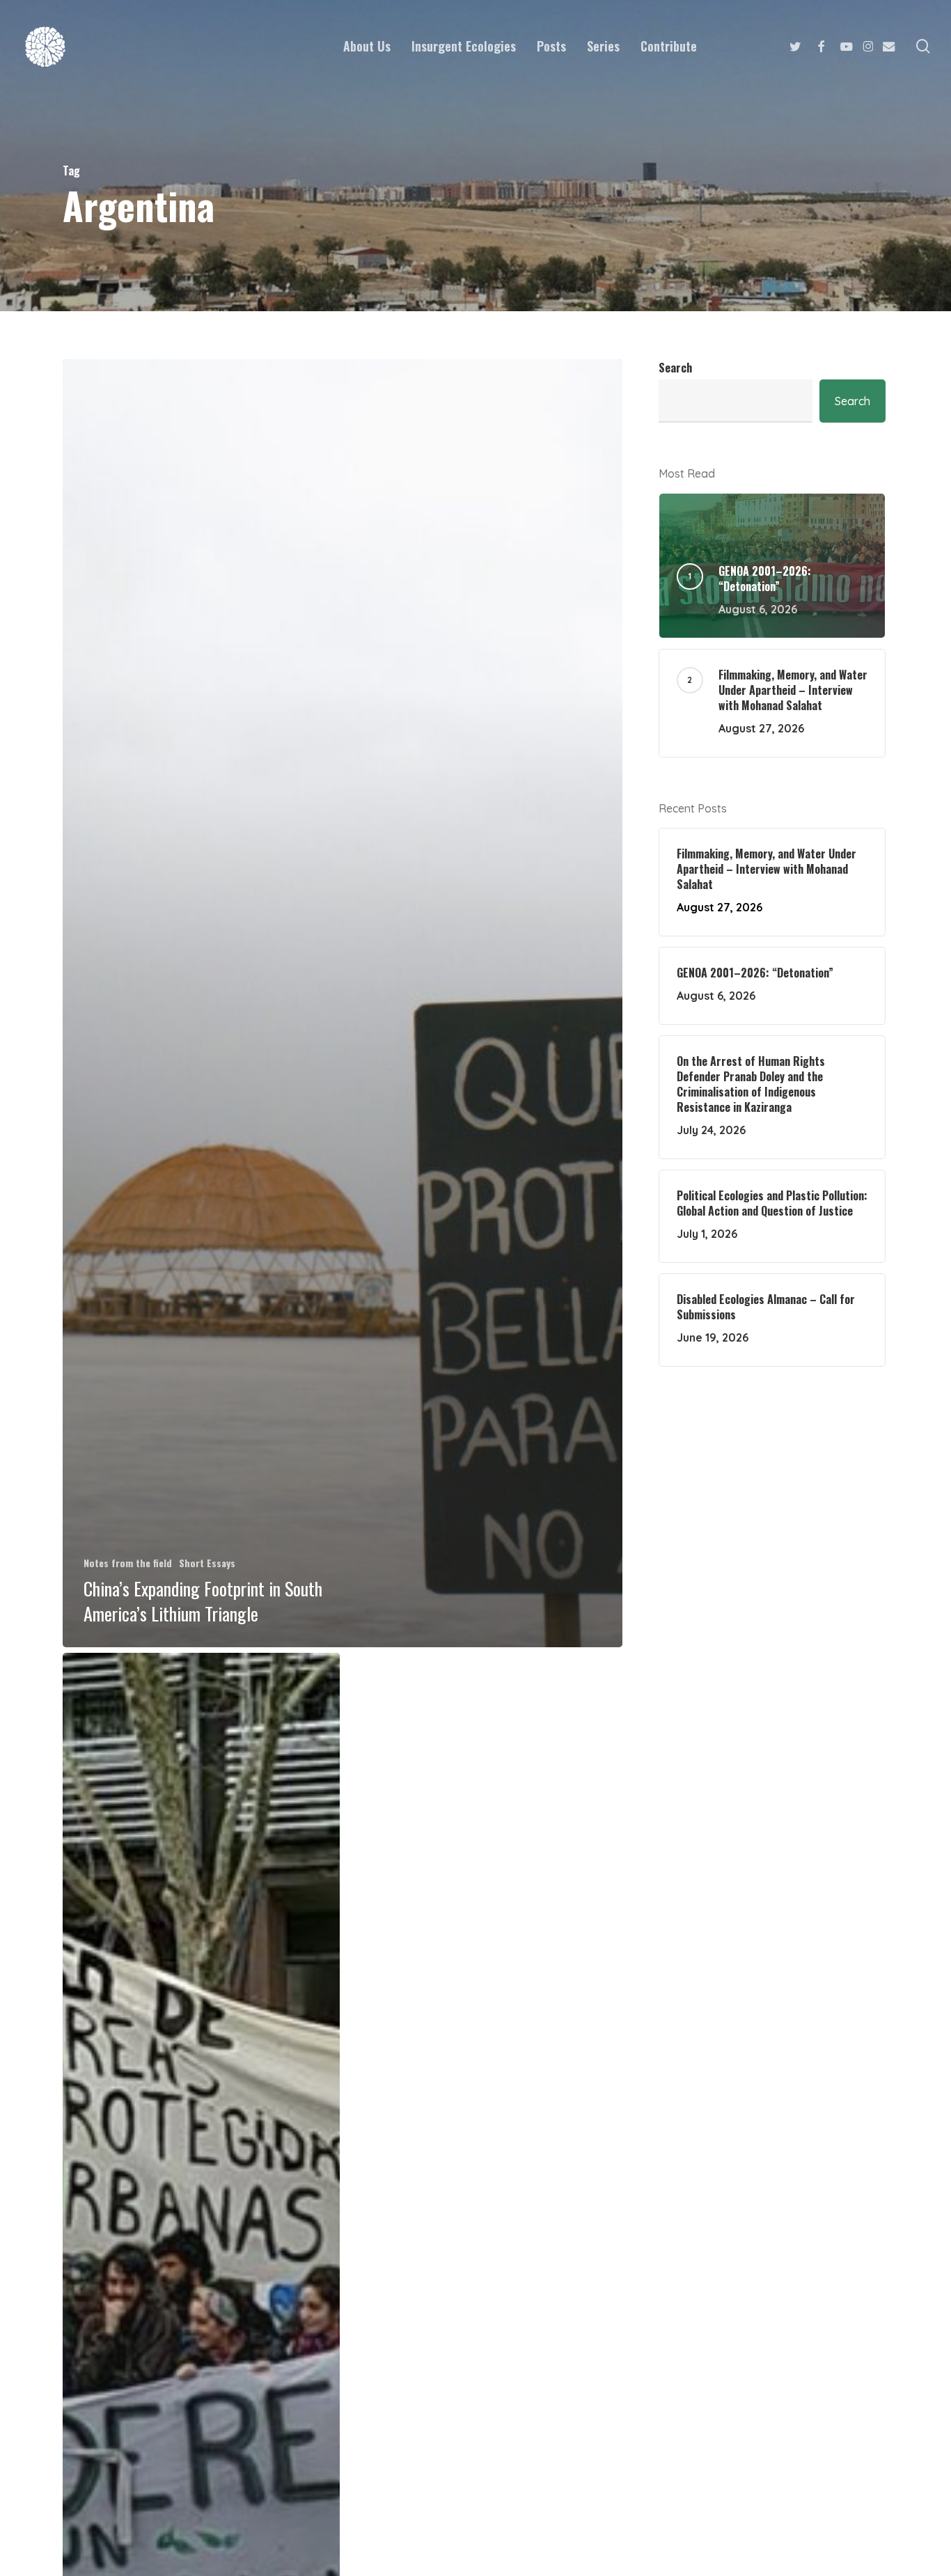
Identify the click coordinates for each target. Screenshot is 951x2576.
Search (675, 368)
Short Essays (207, 1563)
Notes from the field (128, 1563)
